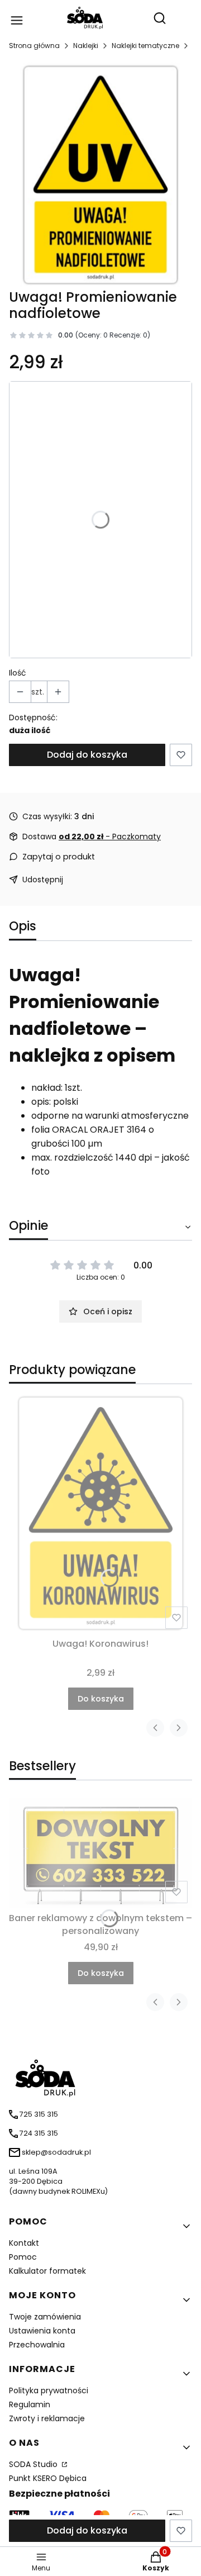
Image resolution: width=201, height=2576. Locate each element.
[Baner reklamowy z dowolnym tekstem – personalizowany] (100, 1853)
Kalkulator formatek (47, 2271)
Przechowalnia (37, 2345)
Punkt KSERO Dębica (48, 2478)
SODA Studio (34, 2464)
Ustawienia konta (42, 2331)
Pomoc (23, 2257)
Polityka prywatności (49, 2390)
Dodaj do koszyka (87, 755)
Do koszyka (101, 1699)
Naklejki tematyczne (145, 46)
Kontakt (24, 2243)
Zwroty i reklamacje (47, 2418)
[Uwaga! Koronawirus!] (100, 1513)
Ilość (18, 673)
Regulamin (30, 2404)
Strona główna (34, 46)
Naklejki (86, 46)
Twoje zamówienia (45, 2317)
